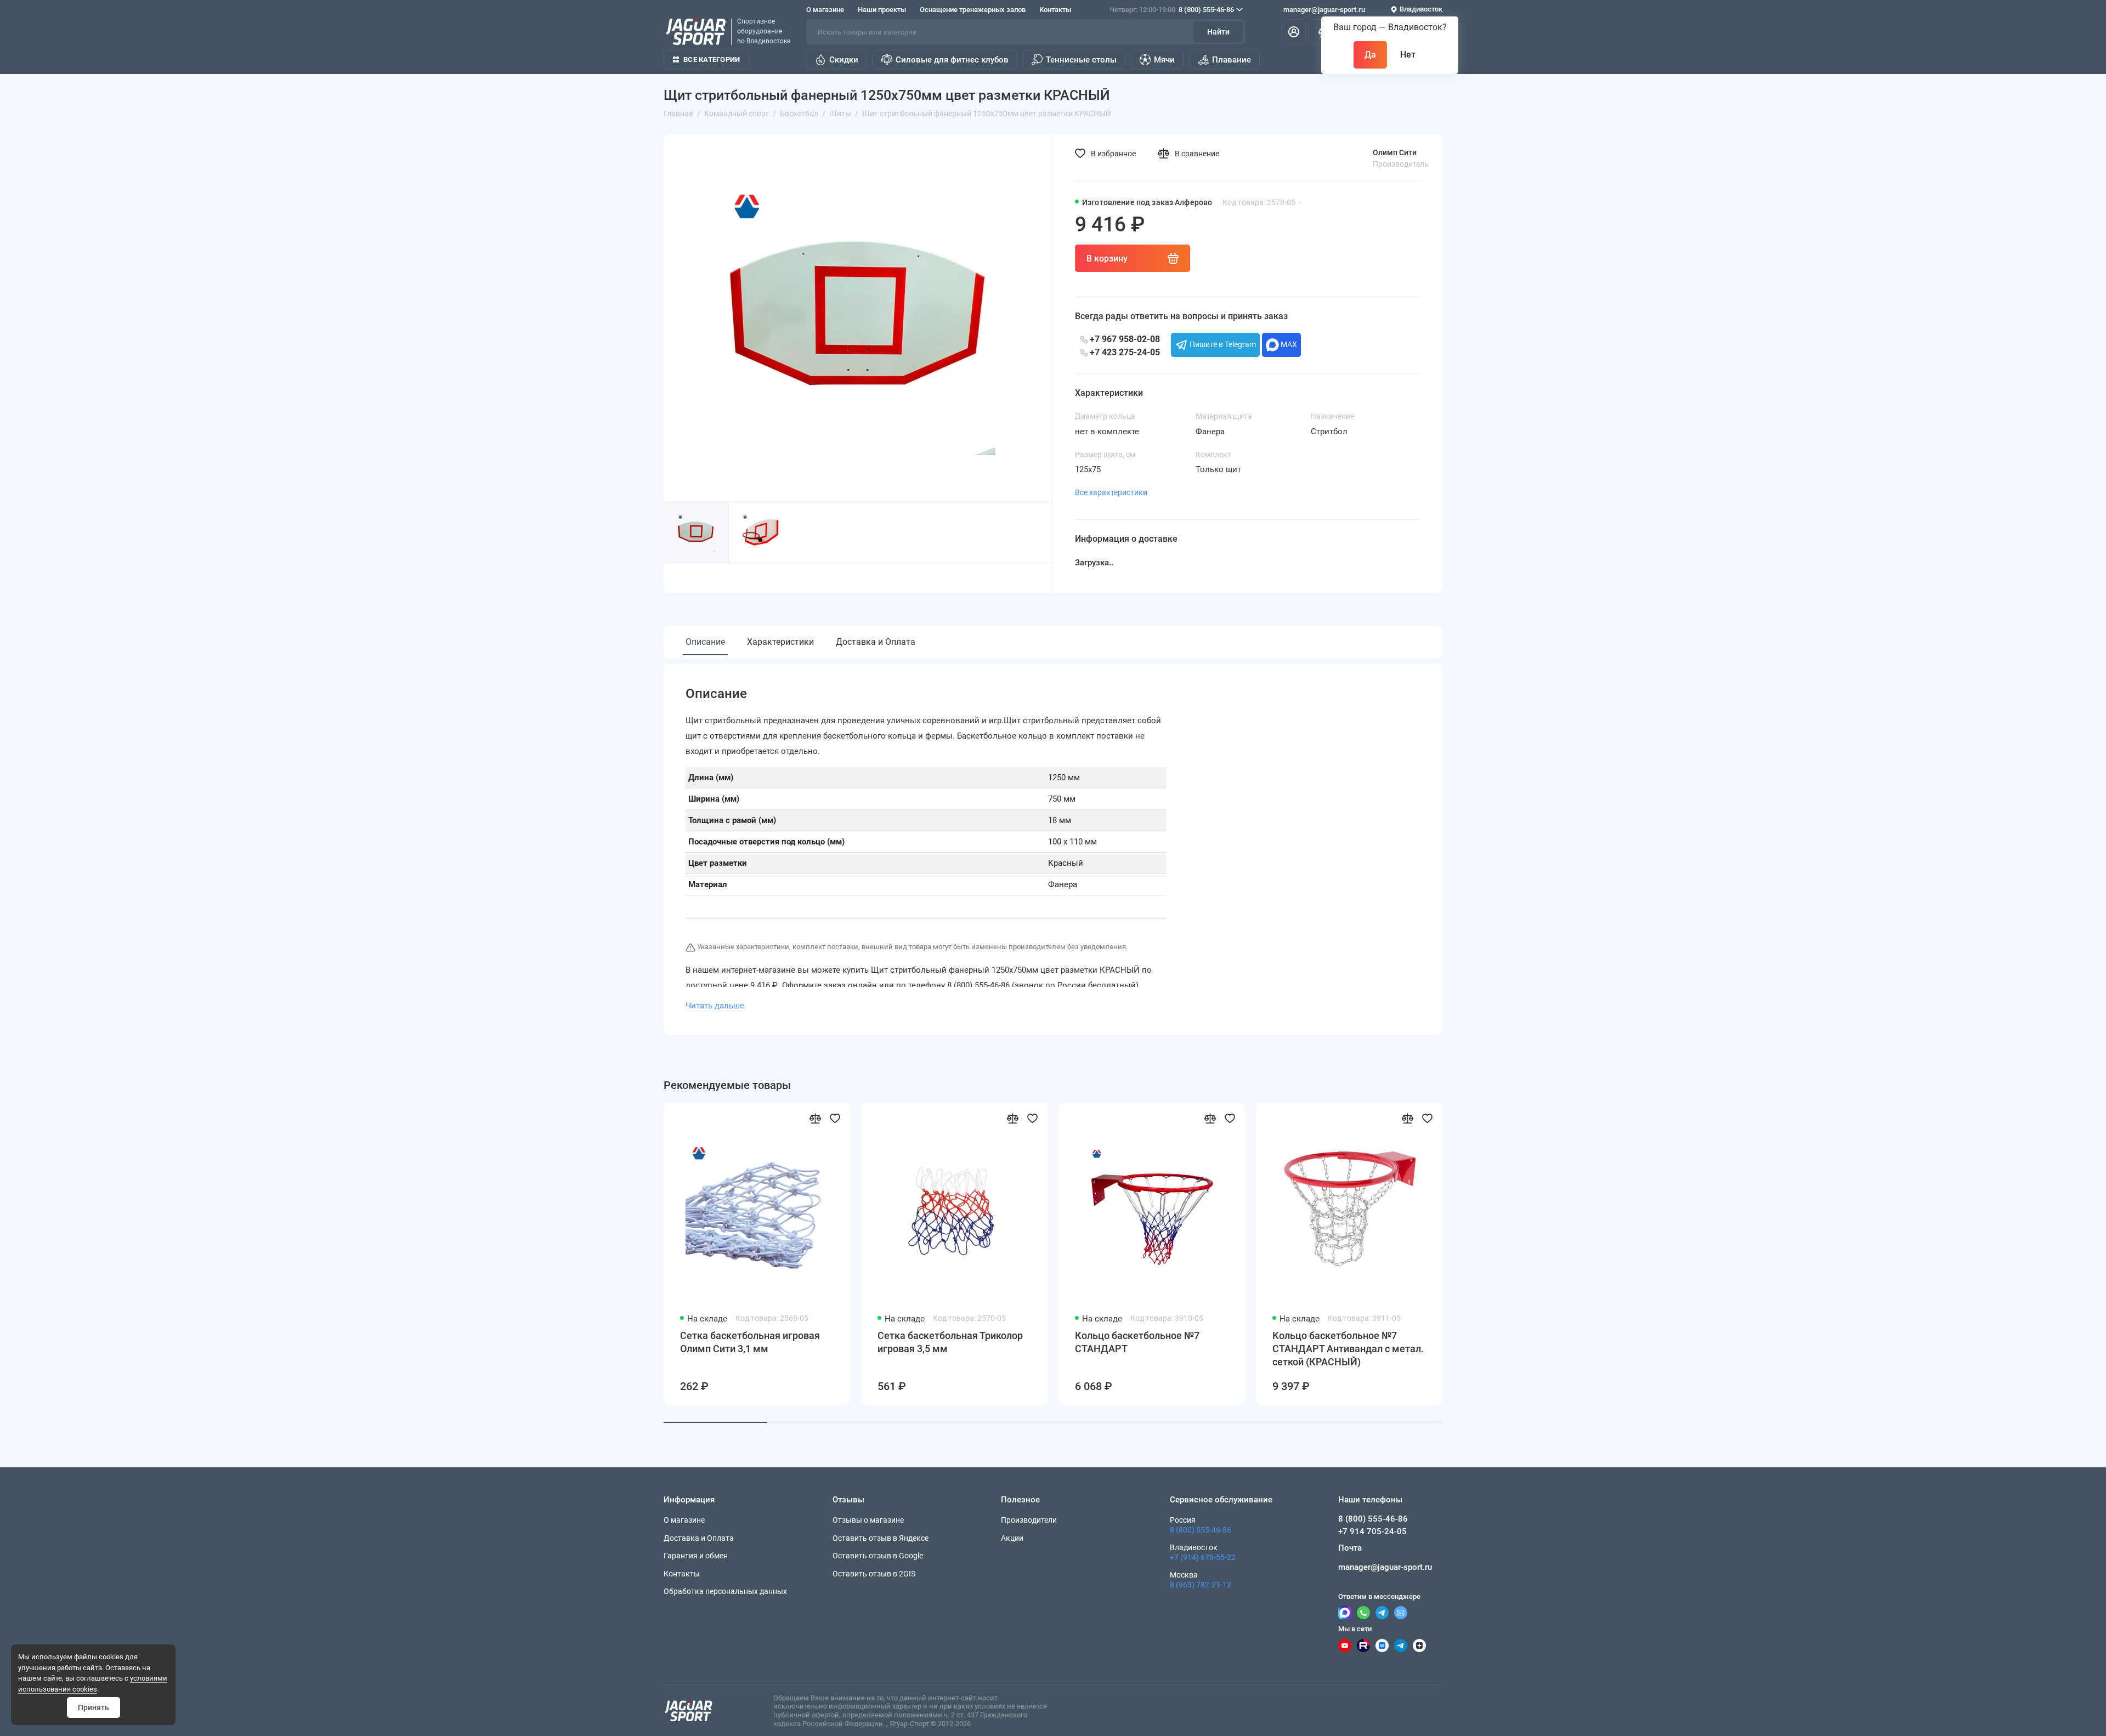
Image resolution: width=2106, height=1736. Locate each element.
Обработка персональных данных (725, 1591)
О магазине (825, 10)
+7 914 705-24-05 (1372, 1531)
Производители (1029, 1520)
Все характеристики (1111, 492)
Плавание (1232, 60)
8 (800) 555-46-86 (1172, 10)
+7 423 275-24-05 (1124, 352)
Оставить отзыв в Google (878, 1556)
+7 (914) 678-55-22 (1203, 1557)
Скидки (844, 60)
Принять (94, 1707)
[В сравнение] (815, 1118)
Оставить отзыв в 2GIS (874, 1574)
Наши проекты (882, 10)
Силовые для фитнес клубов (952, 60)
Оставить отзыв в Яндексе (881, 1538)
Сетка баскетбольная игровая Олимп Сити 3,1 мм (750, 1342)
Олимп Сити (1395, 152)
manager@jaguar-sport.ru (1324, 10)
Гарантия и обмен (696, 1556)
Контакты (1055, 10)
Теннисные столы (1081, 60)
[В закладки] (835, 1118)
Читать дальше (715, 1006)
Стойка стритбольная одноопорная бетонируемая (1929, 1342)
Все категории (712, 59)
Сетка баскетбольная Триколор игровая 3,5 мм (950, 1342)
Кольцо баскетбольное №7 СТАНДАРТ (1137, 1342)
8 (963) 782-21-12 (1201, 1585)
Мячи (1164, 60)
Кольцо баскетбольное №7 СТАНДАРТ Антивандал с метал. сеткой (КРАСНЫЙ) (1348, 1349)
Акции (1012, 1538)
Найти (1218, 32)
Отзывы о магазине (868, 1520)
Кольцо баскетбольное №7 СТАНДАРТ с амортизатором (1538, 1342)
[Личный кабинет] (1294, 32)
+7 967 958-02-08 (1124, 339)
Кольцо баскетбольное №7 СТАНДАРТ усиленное (1729, 1342)
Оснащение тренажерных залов (973, 10)
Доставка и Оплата (876, 642)
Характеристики (780, 642)
